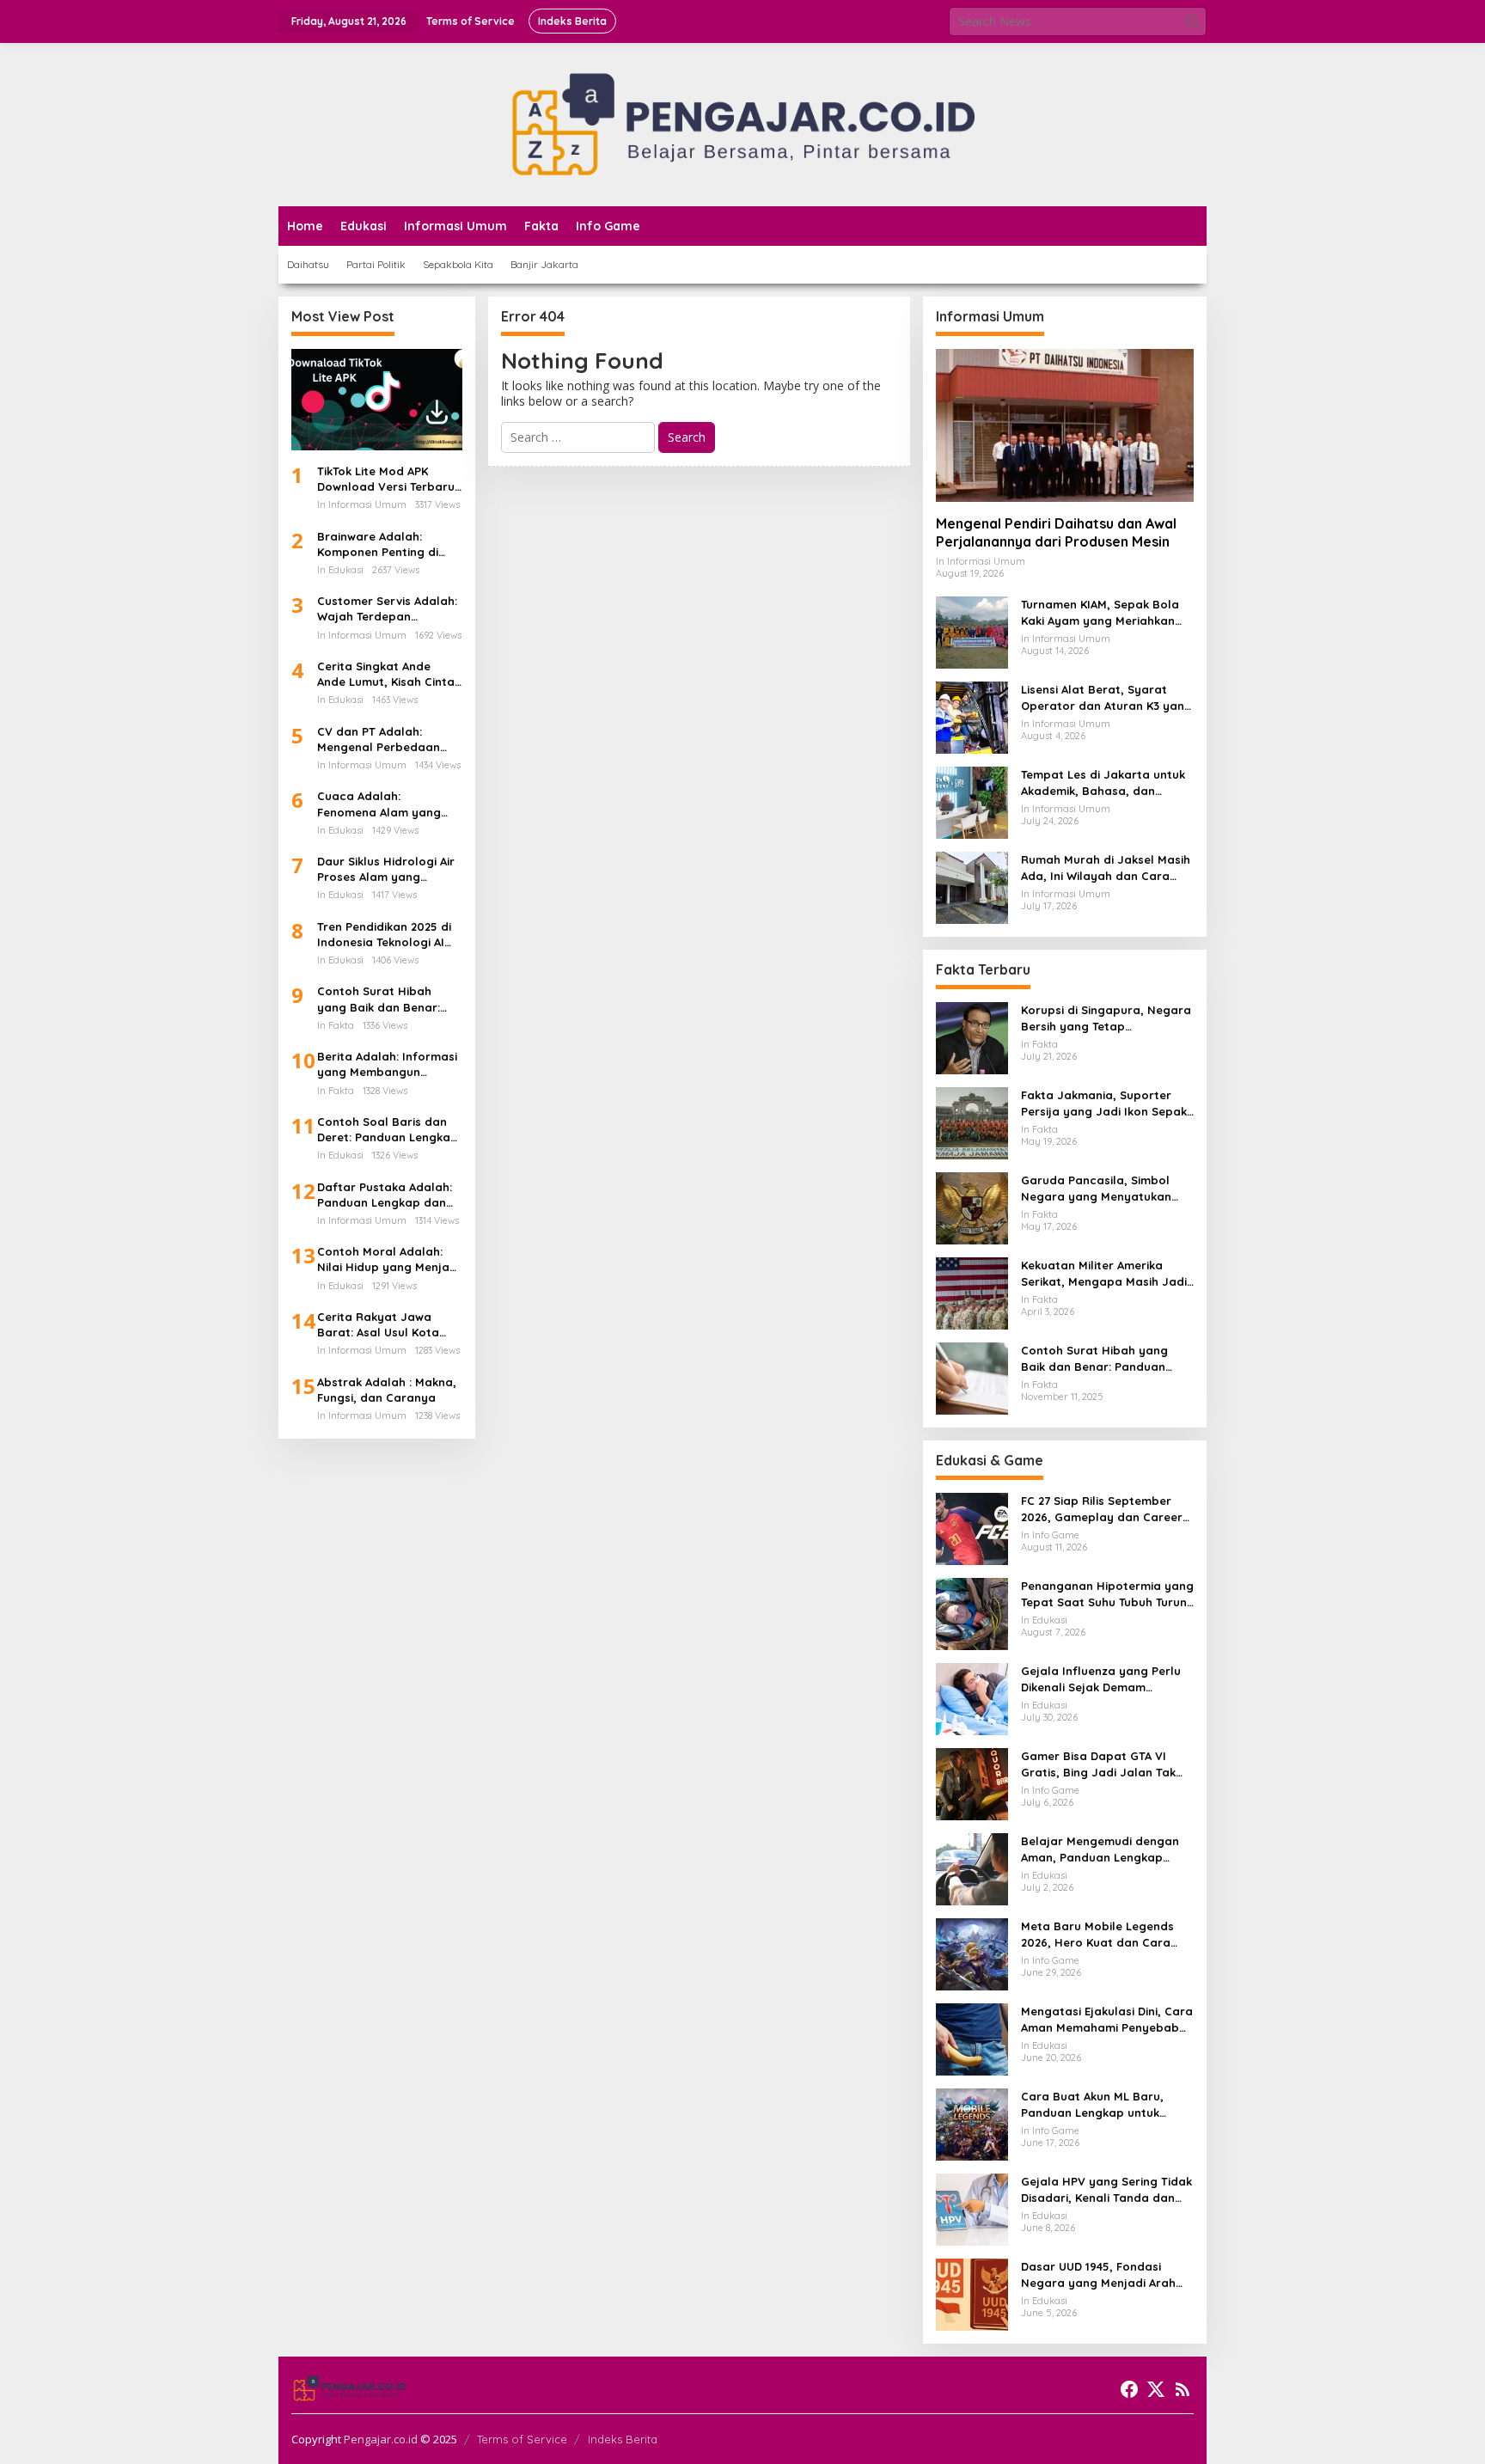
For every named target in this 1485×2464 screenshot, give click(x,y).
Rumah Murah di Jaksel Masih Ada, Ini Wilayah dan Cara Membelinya (1106, 868)
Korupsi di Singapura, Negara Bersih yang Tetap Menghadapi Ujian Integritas (1106, 1018)
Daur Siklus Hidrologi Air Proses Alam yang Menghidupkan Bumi (386, 869)
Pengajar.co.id (381, 2439)
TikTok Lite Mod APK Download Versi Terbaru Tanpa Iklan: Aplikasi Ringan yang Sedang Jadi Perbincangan (386, 479)
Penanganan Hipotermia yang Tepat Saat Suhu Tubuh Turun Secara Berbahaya (1107, 1594)
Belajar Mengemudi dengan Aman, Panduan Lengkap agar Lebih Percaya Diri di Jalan (1100, 1849)
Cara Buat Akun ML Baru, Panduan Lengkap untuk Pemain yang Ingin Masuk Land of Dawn (1093, 2104)
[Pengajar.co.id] (742, 123)
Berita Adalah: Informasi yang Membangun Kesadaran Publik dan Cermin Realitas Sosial (387, 1064)
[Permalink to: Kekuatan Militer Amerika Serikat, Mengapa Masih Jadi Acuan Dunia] (972, 1292)
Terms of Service (522, 2439)
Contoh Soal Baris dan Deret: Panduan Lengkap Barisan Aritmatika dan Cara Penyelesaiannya (388, 1130)
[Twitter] (1156, 2389)
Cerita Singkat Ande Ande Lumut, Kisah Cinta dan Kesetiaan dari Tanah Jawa (386, 674)
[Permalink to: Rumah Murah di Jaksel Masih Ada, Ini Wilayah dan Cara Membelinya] (972, 887)
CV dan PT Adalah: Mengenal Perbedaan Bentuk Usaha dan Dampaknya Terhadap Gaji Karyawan (381, 740)
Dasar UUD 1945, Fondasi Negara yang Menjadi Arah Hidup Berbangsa (1098, 2274)
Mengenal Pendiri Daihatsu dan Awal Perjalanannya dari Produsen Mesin (1056, 532)
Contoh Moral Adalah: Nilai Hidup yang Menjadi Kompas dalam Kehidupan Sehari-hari (388, 1260)
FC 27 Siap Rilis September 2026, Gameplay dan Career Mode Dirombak (1102, 1509)
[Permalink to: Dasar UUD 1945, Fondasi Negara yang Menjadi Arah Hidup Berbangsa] (972, 2293)
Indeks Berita (623, 2439)
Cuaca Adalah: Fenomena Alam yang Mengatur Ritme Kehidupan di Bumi (379, 804)
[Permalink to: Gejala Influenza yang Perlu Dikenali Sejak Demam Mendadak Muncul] (972, 1698)
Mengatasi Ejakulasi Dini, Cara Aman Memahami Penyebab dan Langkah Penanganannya (1107, 2019)
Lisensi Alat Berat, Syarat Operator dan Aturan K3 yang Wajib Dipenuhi (1106, 697)
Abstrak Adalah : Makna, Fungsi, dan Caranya (387, 1390)
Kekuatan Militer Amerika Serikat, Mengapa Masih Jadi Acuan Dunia (1104, 1273)
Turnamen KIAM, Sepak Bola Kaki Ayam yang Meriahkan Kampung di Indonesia (1100, 612)
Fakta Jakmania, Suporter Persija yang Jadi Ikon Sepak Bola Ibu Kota (1104, 1103)
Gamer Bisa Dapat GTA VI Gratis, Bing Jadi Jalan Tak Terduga (1098, 1764)
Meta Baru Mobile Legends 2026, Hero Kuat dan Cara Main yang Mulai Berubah (1097, 1934)
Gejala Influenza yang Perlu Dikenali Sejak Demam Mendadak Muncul (1101, 1679)
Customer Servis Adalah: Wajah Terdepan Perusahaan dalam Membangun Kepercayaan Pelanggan (388, 609)
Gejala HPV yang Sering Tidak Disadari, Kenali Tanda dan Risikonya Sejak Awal (1106, 2189)
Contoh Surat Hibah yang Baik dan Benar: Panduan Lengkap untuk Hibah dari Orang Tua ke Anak (387, 999)
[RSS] (1182, 2389)
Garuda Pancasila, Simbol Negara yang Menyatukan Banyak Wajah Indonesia (1096, 1188)
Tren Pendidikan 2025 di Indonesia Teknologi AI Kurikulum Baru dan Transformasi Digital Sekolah (384, 935)
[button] (1192, 21)
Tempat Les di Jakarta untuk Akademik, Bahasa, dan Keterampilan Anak (1103, 783)
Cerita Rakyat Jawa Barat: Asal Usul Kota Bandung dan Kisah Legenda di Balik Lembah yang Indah (389, 1325)
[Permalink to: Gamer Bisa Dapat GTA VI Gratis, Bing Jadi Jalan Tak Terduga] (972, 1783)
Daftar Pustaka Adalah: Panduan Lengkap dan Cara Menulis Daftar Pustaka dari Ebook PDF (385, 1195)
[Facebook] (1129, 2389)
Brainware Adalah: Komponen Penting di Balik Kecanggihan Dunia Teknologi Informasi (388, 544)
